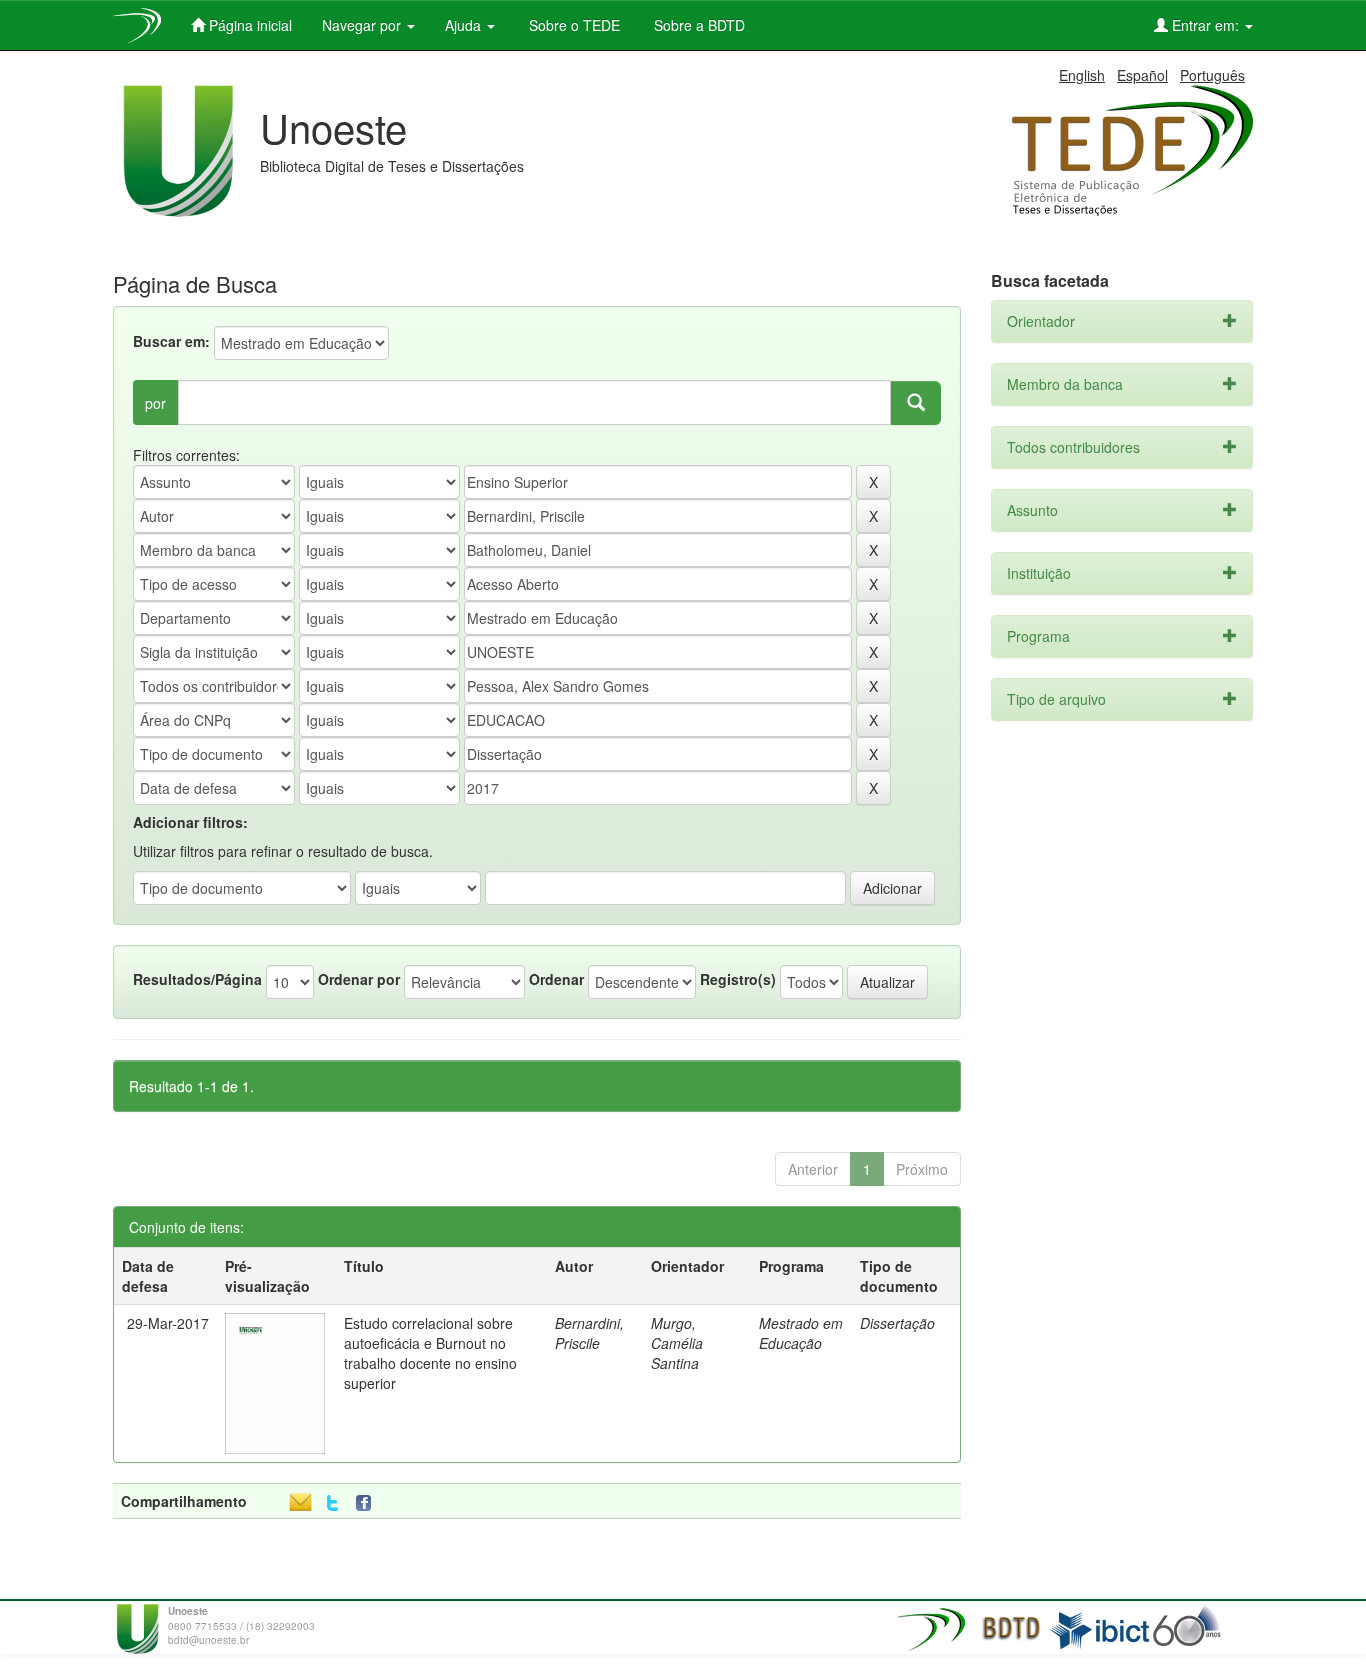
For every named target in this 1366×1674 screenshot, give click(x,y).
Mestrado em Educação (801, 1333)
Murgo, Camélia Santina (677, 1343)
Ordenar (556, 979)
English (1082, 75)
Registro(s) (738, 979)
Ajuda (465, 25)
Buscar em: (171, 341)
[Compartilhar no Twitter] (332, 1503)
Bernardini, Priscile (589, 1333)
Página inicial (248, 25)
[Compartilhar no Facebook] (368, 1503)
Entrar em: (1205, 25)
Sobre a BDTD (697, 25)
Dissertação (897, 1323)
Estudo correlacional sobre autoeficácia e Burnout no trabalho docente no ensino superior (430, 1353)
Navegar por (363, 25)
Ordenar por (359, 979)
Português (1212, 75)
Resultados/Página (197, 979)
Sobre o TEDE (572, 25)
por (155, 403)
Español (1142, 75)
